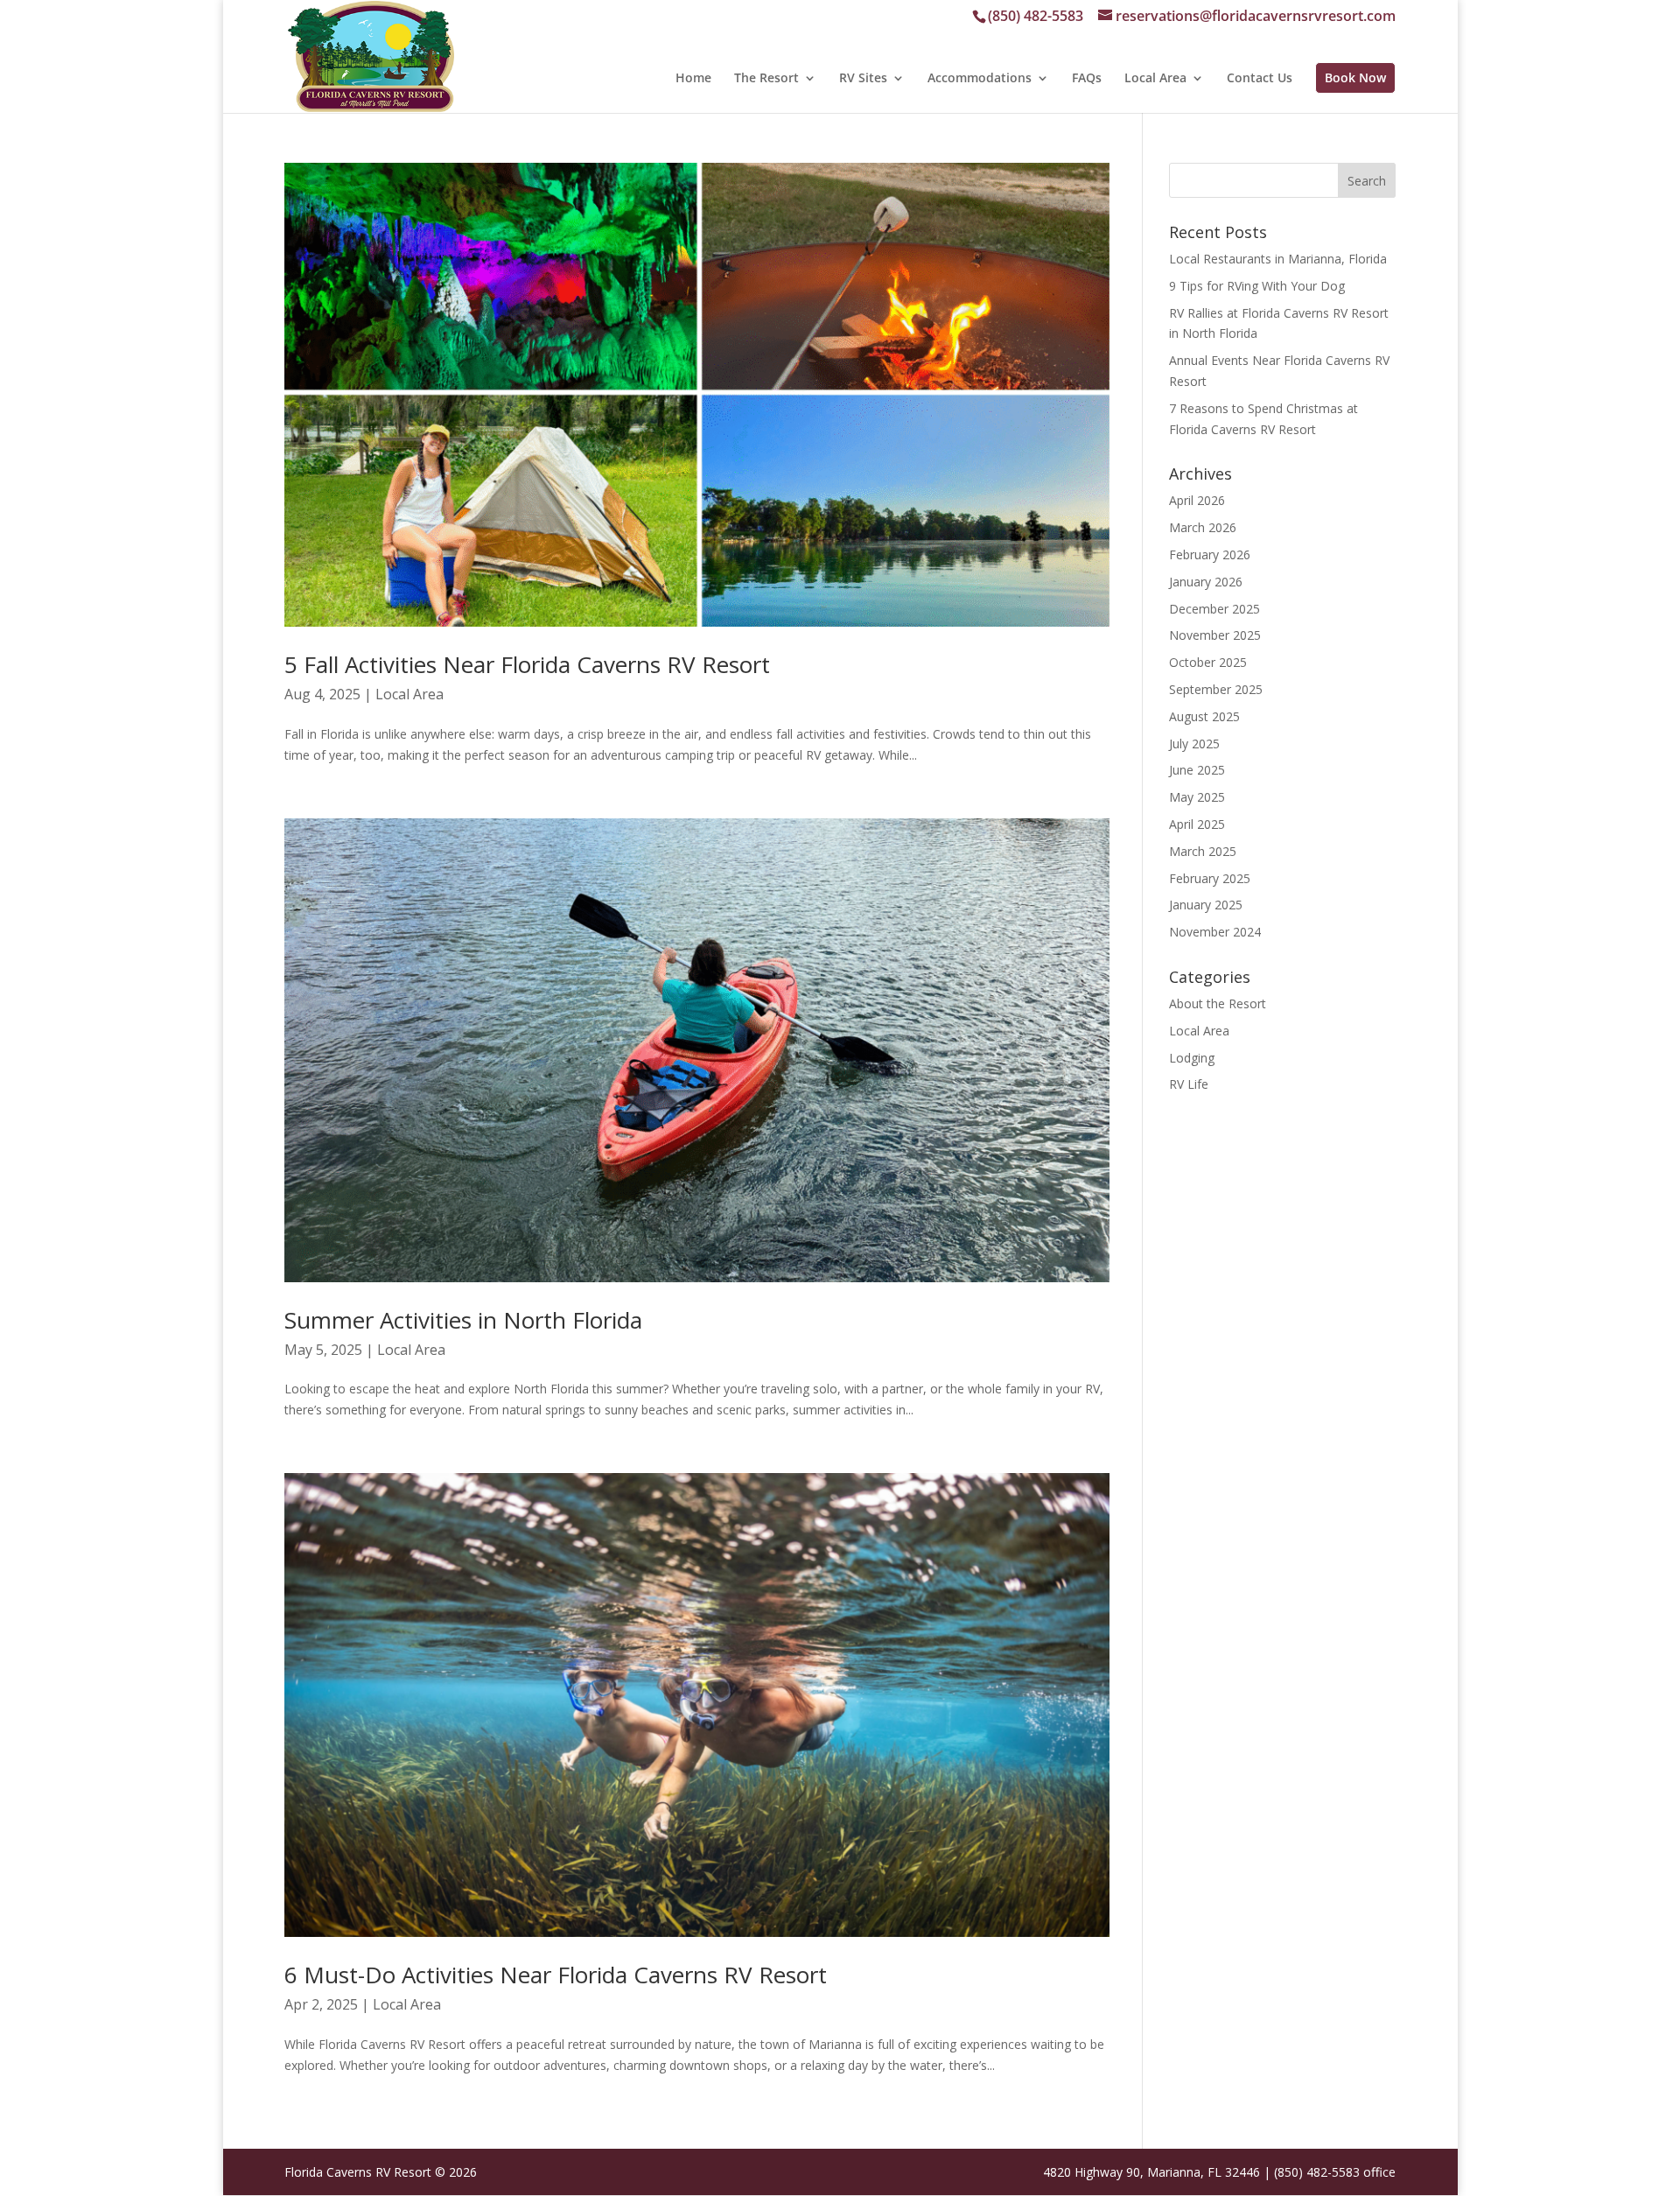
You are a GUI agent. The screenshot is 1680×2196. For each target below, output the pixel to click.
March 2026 (1203, 527)
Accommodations (980, 79)
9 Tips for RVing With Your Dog (1257, 286)
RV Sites (863, 79)
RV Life (1189, 1084)
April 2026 (1197, 500)
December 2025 (1214, 609)
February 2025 (1210, 878)
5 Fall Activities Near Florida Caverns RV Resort (527, 664)
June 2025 (1197, 770)
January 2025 (1206, 905)
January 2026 (1206, 582)
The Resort (766, 79)
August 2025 (1204, 716)
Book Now (1355, 78)
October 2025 (1208, 662)
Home (693, 79)
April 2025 (1197, 824)
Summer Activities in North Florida (463, 1320)
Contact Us (1260, 79)
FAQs (1087, 79)
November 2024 (1215, 932)
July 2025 (1194, 744)
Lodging (1192, 1058)
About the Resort (1218, 1003)
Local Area (1155, 79)
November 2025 (1215, 635)
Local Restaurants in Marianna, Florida (1278, 259)
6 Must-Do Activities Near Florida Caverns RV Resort (556, 1975)
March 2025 (1203, 851)
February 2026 (1210, 554)
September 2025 (1216, 689)
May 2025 (1197, 797)
